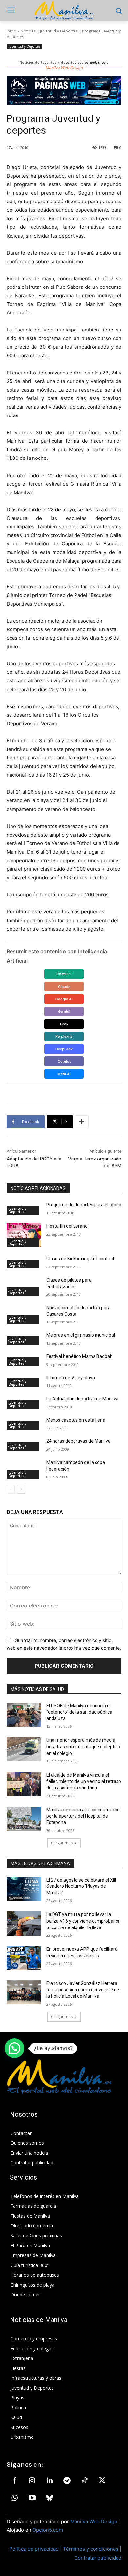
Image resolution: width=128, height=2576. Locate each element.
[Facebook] (14, 2481)
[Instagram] (32, 2481)
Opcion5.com (48, 2530)
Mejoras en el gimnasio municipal (81, 1335)
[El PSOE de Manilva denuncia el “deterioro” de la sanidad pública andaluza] (24, 1715)
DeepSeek (64, 1049)
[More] (82, 1122)
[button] (14, 2048)
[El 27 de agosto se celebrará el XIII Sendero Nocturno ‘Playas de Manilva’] (24, 1889)
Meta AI (64, 1074)
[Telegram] (67, 2481)
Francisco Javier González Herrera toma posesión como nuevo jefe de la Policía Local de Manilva (83, 1990)
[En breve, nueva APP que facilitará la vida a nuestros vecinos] (24, 1958)
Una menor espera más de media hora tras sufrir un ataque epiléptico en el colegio (83, 1746)
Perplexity (64, 1036)
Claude (64, 987)
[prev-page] (11, 1489)
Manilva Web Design (94, 2521)
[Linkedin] (50, 2481)
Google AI (64, 999)
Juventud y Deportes (59, 31)
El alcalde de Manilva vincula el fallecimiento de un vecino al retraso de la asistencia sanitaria (84, 1781)
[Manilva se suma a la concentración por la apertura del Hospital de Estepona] (24, 1819)
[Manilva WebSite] (64, 11)
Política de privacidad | (36, 2549)
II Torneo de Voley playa (71, 1378)
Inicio (11, 31)
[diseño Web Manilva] (64, 91)
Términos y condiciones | (92, 2549)
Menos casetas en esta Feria (76, 1420)
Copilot (64, 1061)
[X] (102, 2481)
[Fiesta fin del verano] (24, 1235)
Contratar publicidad (98, 2558)
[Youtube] (32, 2498)
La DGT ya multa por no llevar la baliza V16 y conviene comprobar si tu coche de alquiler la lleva (83, 1921)
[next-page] (21, 1489)
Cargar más (62, 1843)
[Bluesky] (50, 2498)
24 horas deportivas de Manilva (78, 1441)
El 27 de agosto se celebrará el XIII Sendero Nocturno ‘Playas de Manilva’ (81, 1886)
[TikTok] (85, 2481)
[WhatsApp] (14, 2498)
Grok (64, 1024)
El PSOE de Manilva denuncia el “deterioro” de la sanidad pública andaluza (79, 1712)
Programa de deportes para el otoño (84, 1205)
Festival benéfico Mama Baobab (79, 1356)
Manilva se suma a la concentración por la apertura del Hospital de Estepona (83, 1816)
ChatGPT (64, 974)
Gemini (64, 1011)
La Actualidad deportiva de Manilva (82, 1399)
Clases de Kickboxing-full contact (80, 1259)
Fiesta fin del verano (67, 1226)
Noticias (28, 31)
